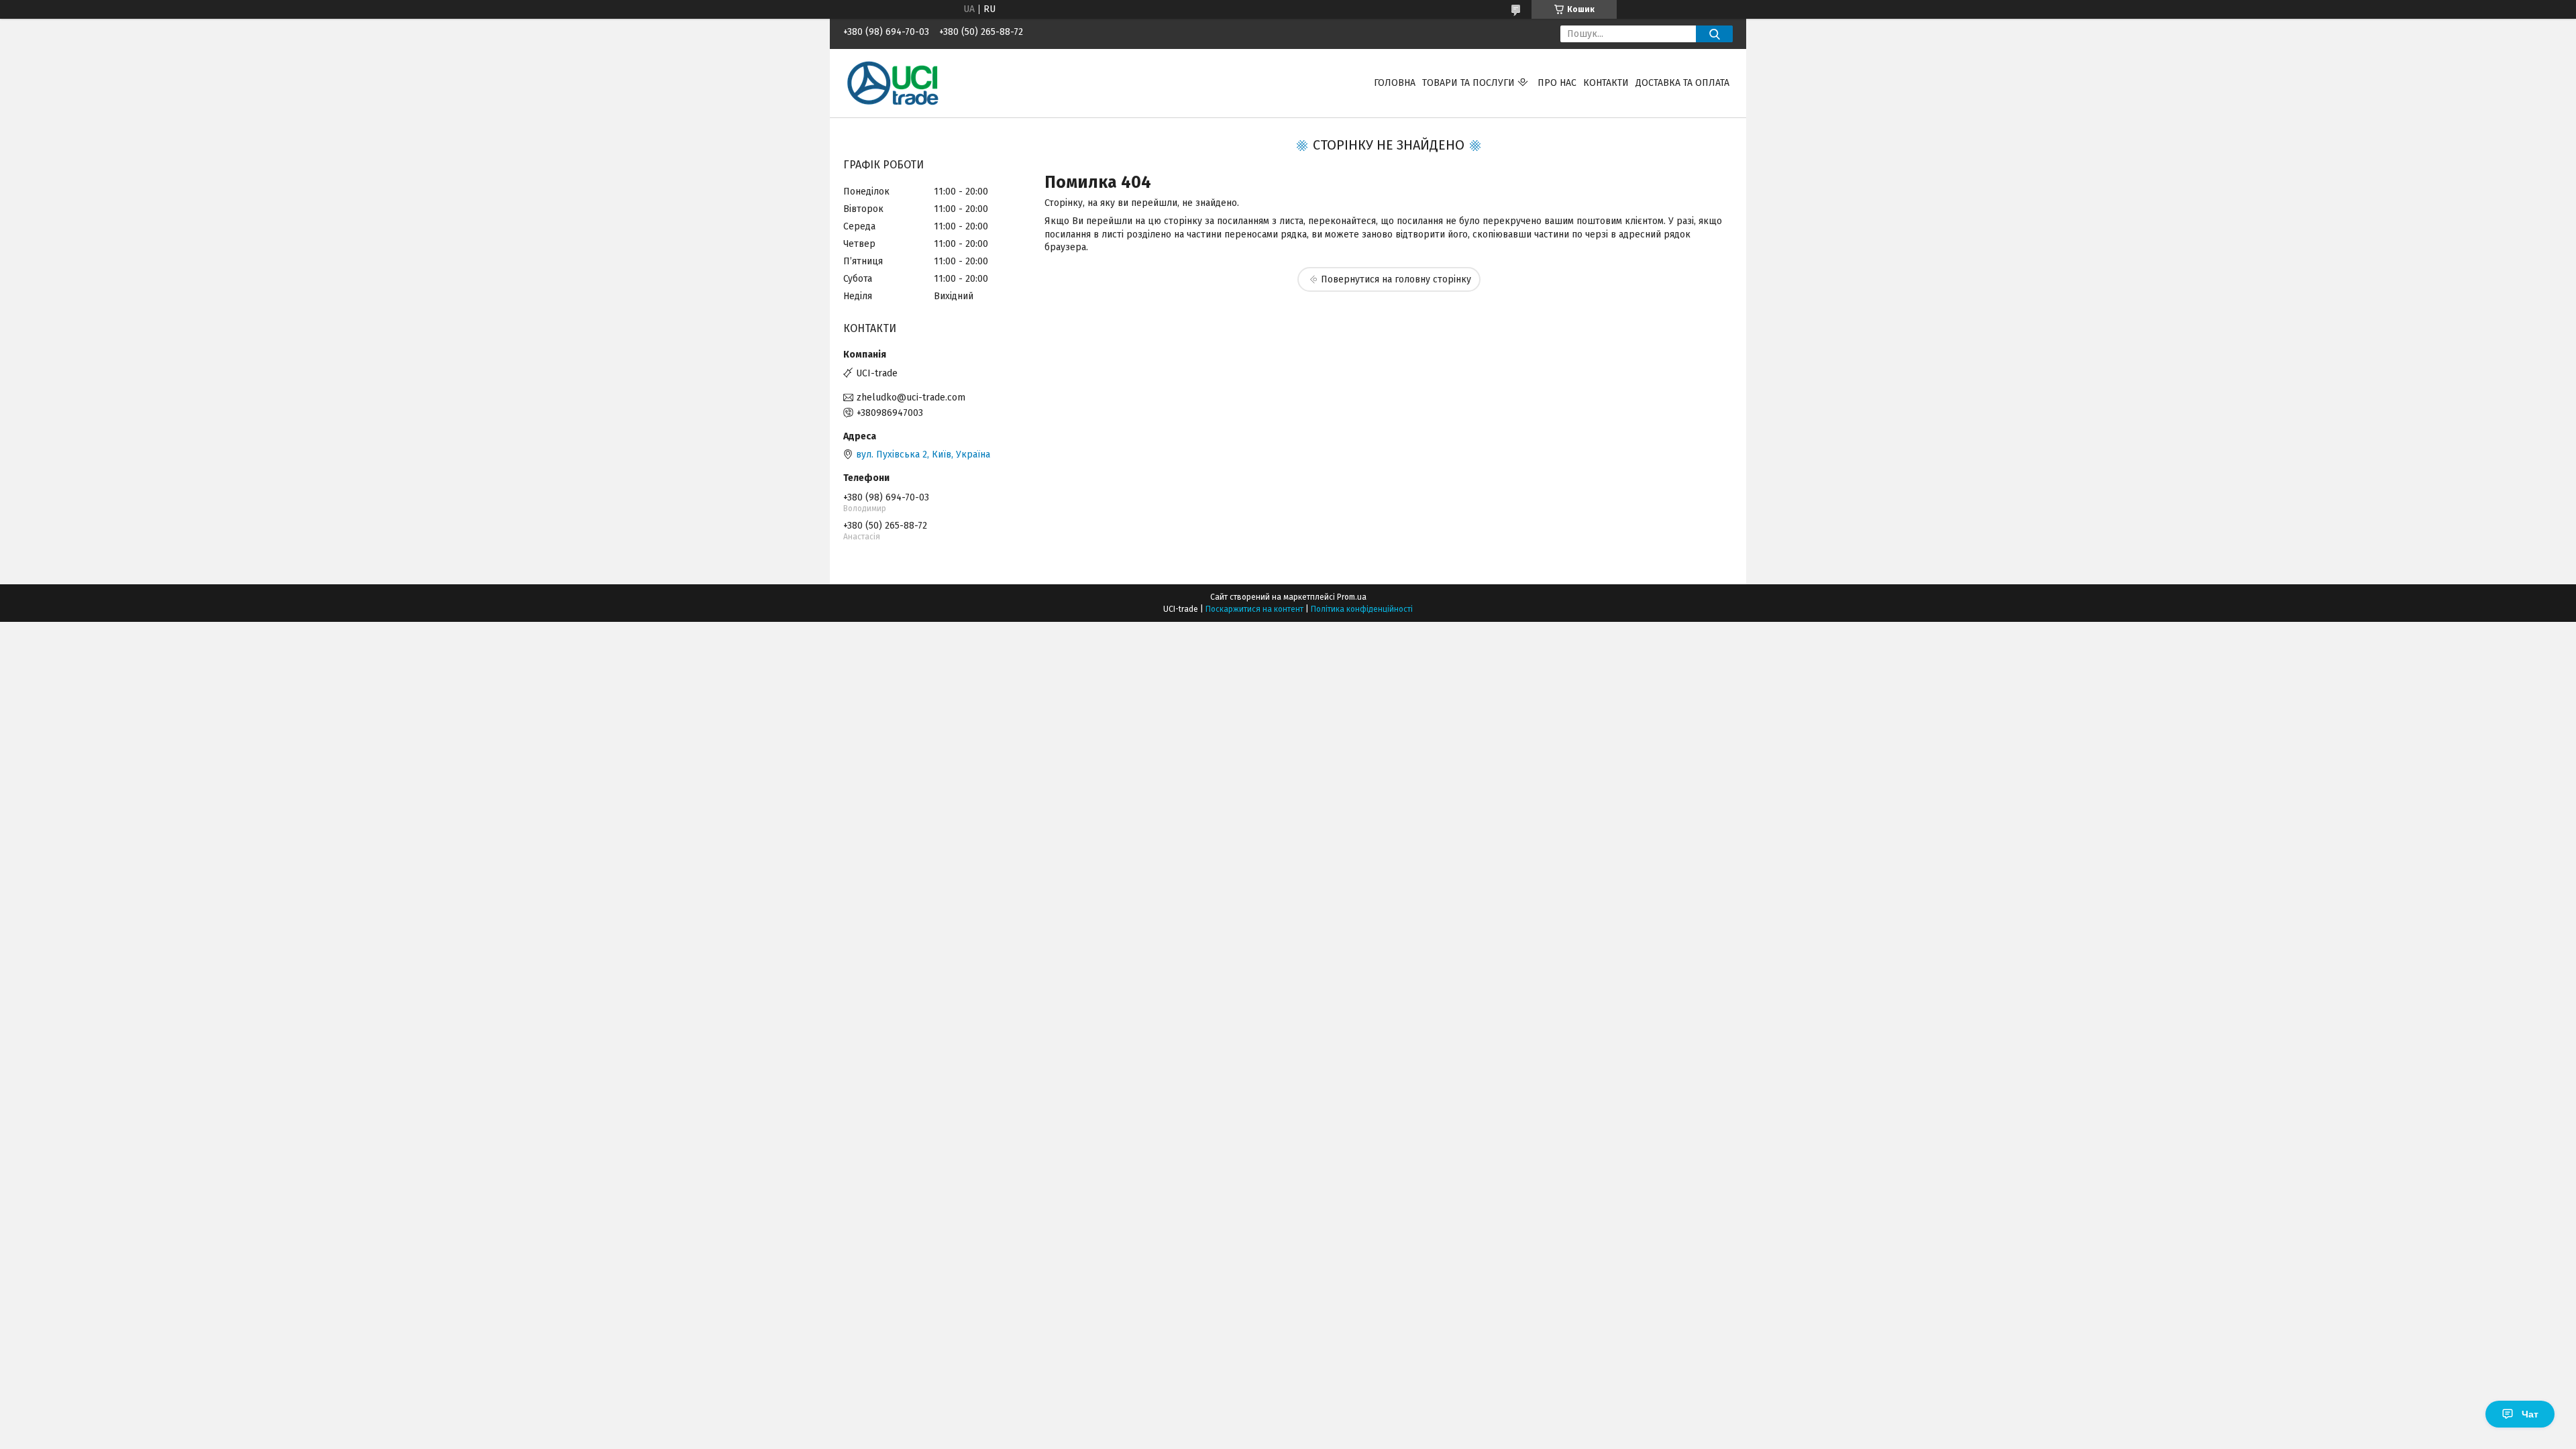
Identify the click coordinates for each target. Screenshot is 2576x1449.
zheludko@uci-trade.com (911, 397)
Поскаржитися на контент (1254, 609)
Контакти (1606, 83)
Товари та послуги (1468, 83)
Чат (2530, 1414)
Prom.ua (1352, 597)
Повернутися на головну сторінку (1396, 279)
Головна (1395, 83)
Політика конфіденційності (1362, 609)
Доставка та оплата (1682, 83)
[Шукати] (1714, 34)
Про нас (1557, 83)
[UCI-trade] (894, 83)
